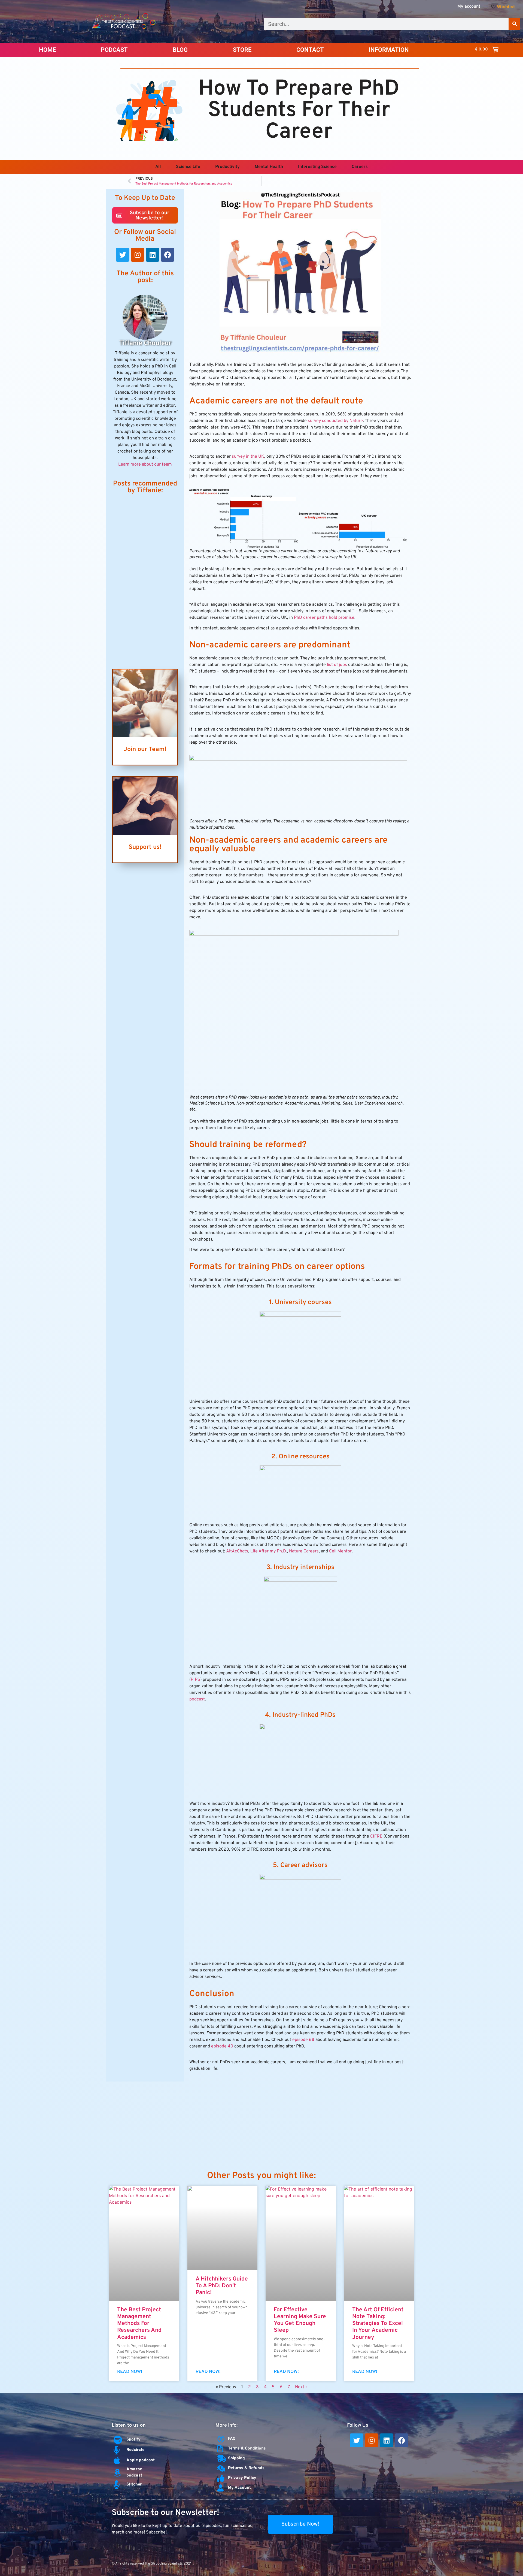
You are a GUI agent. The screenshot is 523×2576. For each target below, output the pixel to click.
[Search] (514, 24)
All (158, 167)
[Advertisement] (145, 581)
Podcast (114, 50)
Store (242, 50)
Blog (180, 50)
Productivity (227, 167)
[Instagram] (138, 255)
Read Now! (130, 2372)
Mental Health (269, 167)
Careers (360, 167)
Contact (310, 50)
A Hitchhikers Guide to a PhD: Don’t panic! (222, 2286)
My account (469, 7)
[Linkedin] (153, 255)
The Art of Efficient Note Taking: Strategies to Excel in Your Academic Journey (378, 2324)
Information (389, 50)
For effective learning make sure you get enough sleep (300, 2320)
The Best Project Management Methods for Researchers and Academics (139, 2324)
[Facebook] (168, 255)
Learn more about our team (145, 464)
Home (47, 50)
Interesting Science (317, 167)
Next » (301, 2387)
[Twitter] (123, 255)
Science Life (188, 167)
